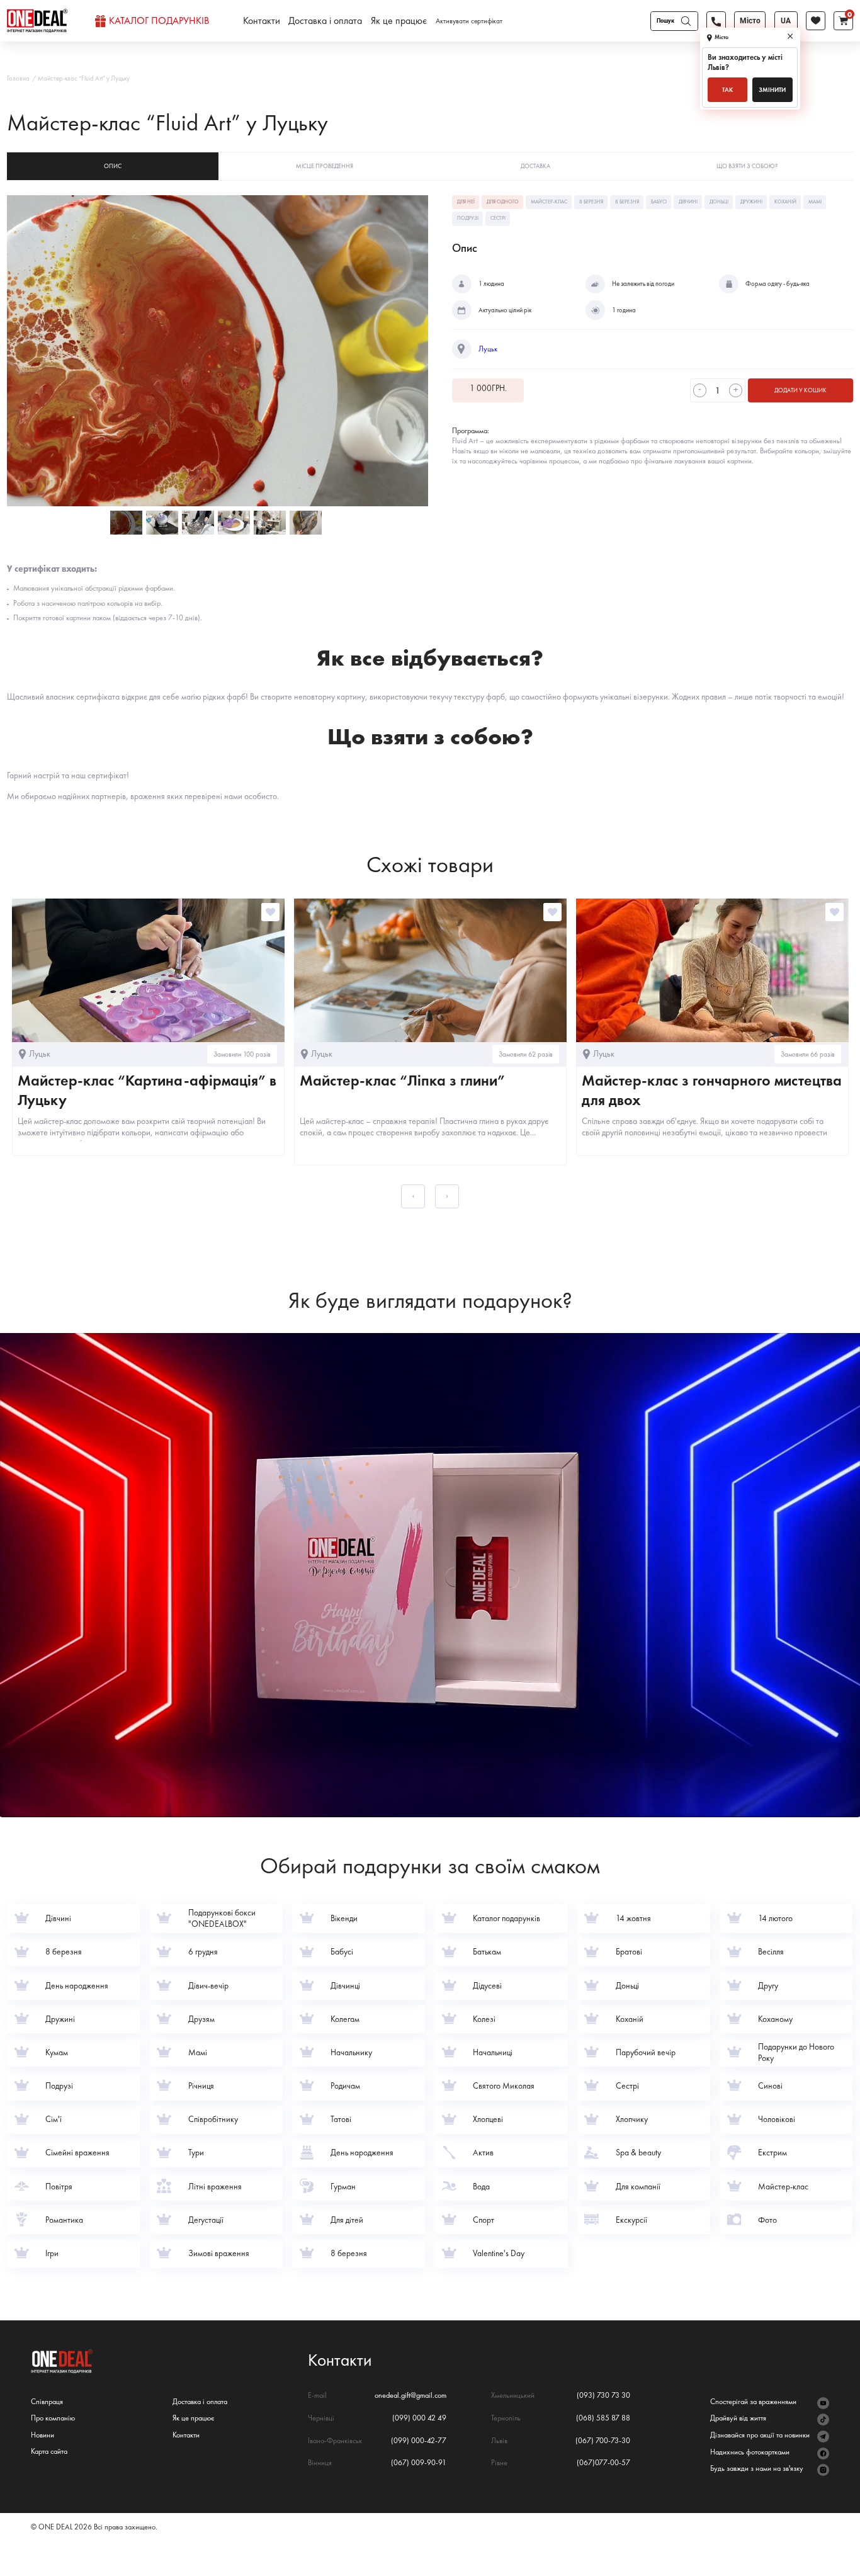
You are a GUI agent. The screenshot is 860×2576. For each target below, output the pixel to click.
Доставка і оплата (325, 21)
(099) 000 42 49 (419, 2418)
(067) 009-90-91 (419, 2463)
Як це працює (399, 21)
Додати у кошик (801, 390)
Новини (42, 2435)
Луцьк (488, 349)
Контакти (262, 21)
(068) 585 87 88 (603, 2418)
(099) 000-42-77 (419, 2441)
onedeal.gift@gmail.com (410, 2396)
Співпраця (47, 2402)
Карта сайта (49, 2452)
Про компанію (53, 2418)
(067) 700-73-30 (603, 2441)
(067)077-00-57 (603, 2463)
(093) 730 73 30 (603, 2396)
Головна (18, 78)
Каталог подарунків (159, 21)
